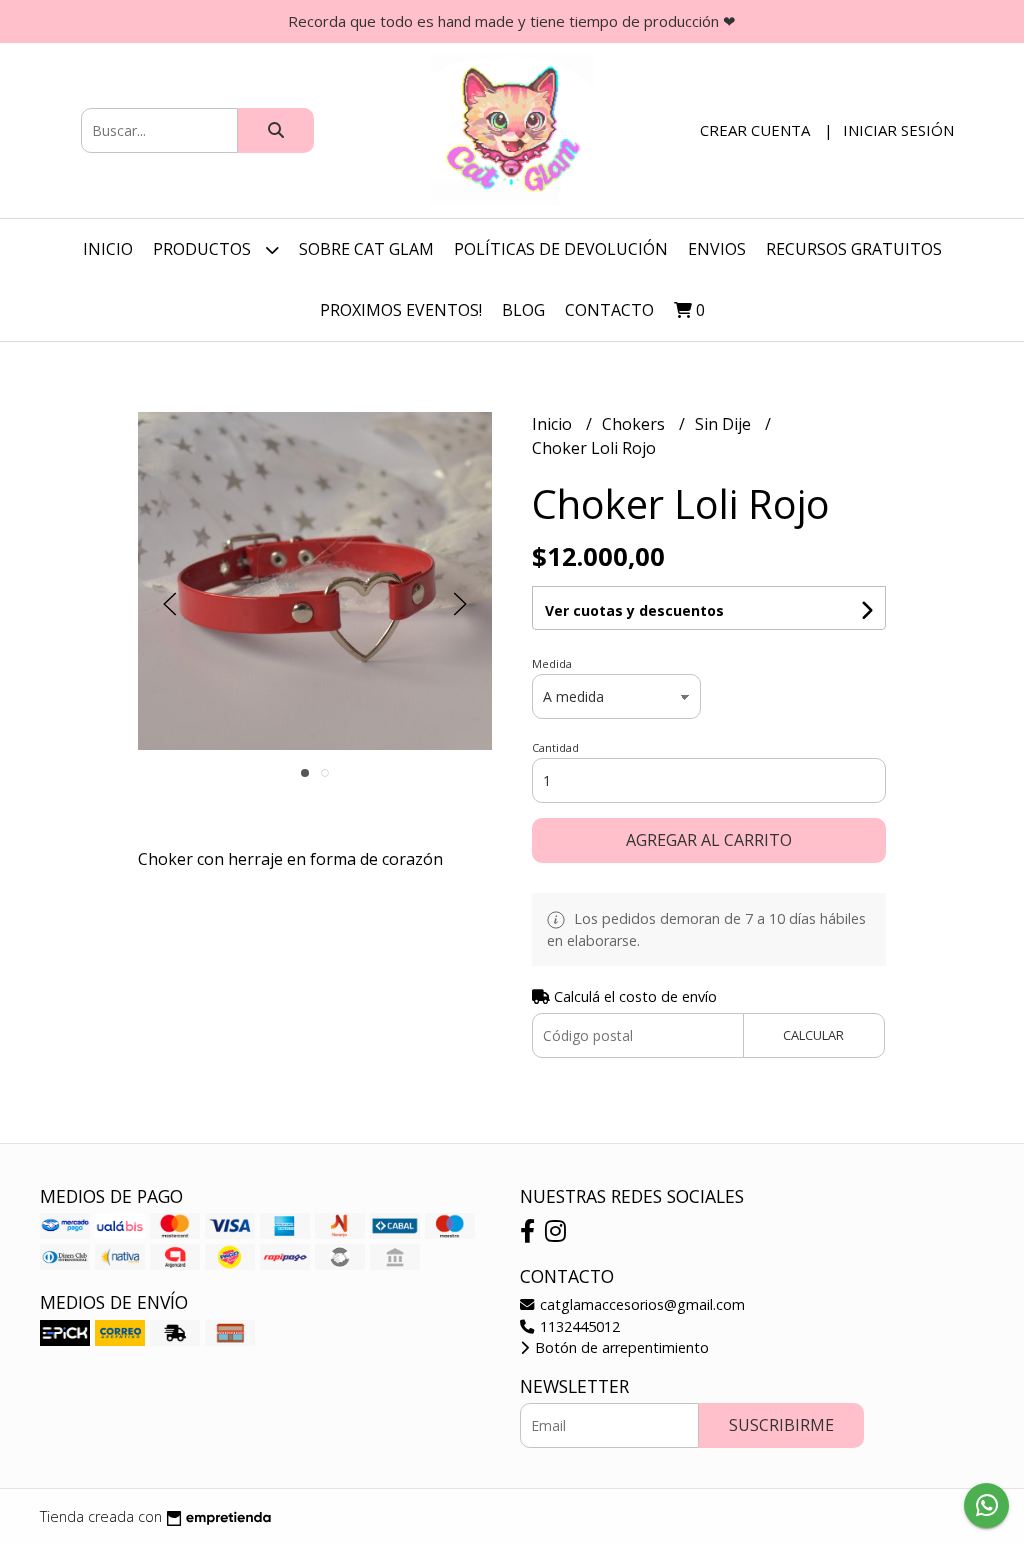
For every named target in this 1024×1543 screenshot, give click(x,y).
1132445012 (578, 1326)
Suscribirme (781, 1425)
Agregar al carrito (709, 840)
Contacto (609, 310)
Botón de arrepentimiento (620, 1347)
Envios (717, 249)
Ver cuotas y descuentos (634, 610)
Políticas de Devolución (561, 249)
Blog (523, 310)
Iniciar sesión (898, 130)
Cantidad (555, 747)
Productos (204, 249)
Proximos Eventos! (401, 310)
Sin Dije (725, 424)
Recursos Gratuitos (854, 249)
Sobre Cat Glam (366, 249)
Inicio (108, 249)
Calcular (813, 1035)
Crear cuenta (755, 130)
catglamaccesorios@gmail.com (640, 1304)
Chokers (635, 424)
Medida (552, 663)
